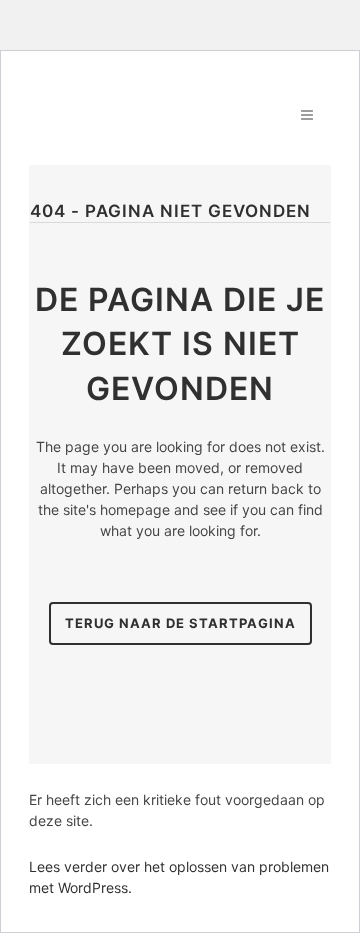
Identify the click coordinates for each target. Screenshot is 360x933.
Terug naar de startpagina (180, 623)
